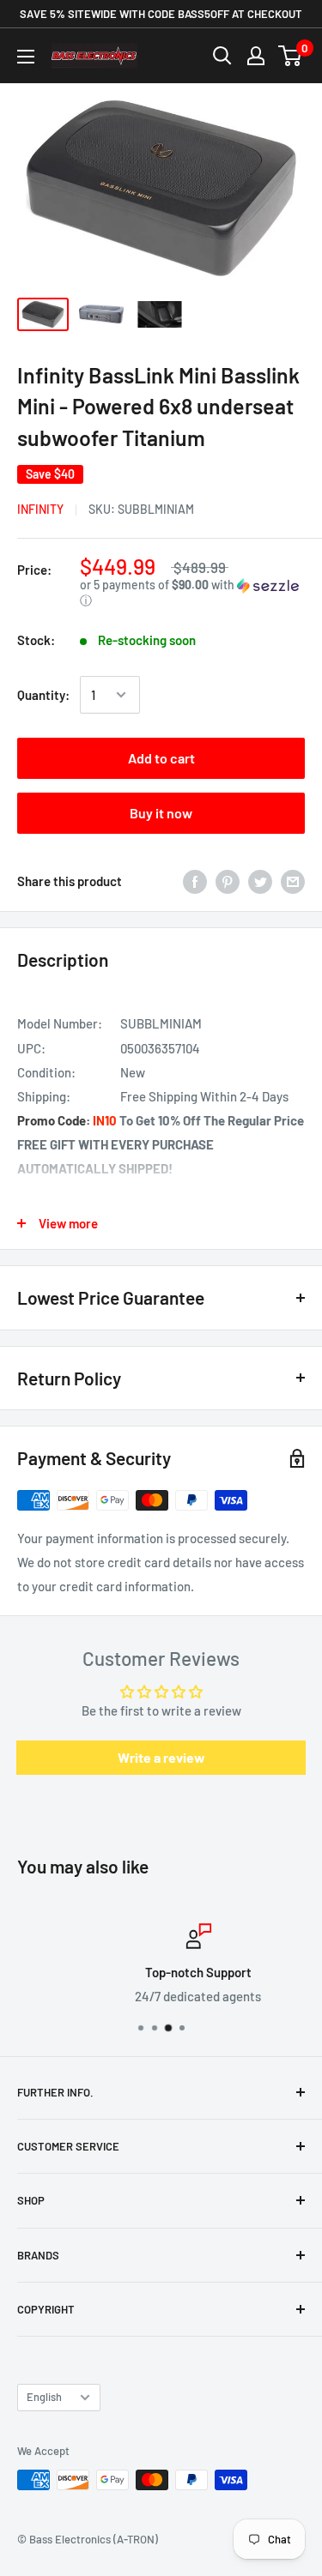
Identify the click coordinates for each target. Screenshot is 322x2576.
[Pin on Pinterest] (228, 881)
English (44, 2397)
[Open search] (222, 56)
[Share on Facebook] (195, 881)
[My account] (256, 56)
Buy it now (161, 813)
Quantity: (43, 695)
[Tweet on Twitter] (260, 881)
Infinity (40, 509)
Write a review (161, 1757)
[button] (192, 593)
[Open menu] (26, 57)
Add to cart (161, 758)
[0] (291, 56)
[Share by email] (293, 881)
